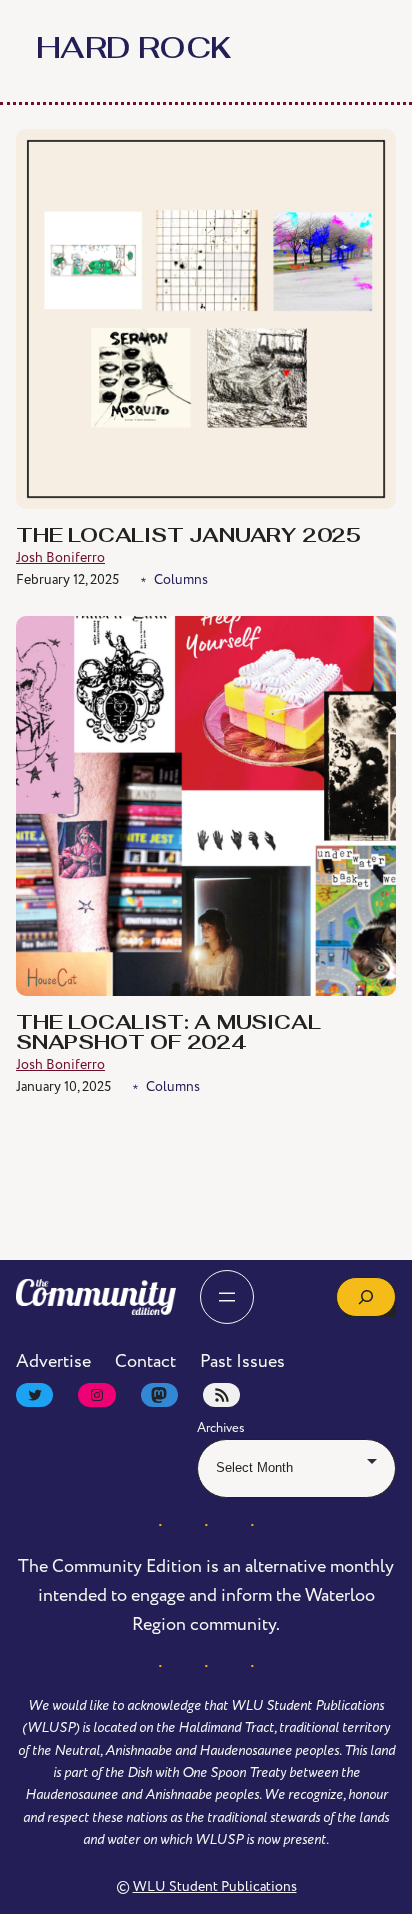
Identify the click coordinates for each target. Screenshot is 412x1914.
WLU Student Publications (215, 1886)
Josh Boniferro (60, 557)
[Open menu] (227, 1297)
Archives (221, 1428)
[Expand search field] (366, 1297)
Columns (181, 579)
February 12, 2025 (67, 579)
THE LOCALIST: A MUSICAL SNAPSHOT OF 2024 (168, 1034)
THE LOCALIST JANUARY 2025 (188, 537)
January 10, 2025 (63, 1086)
